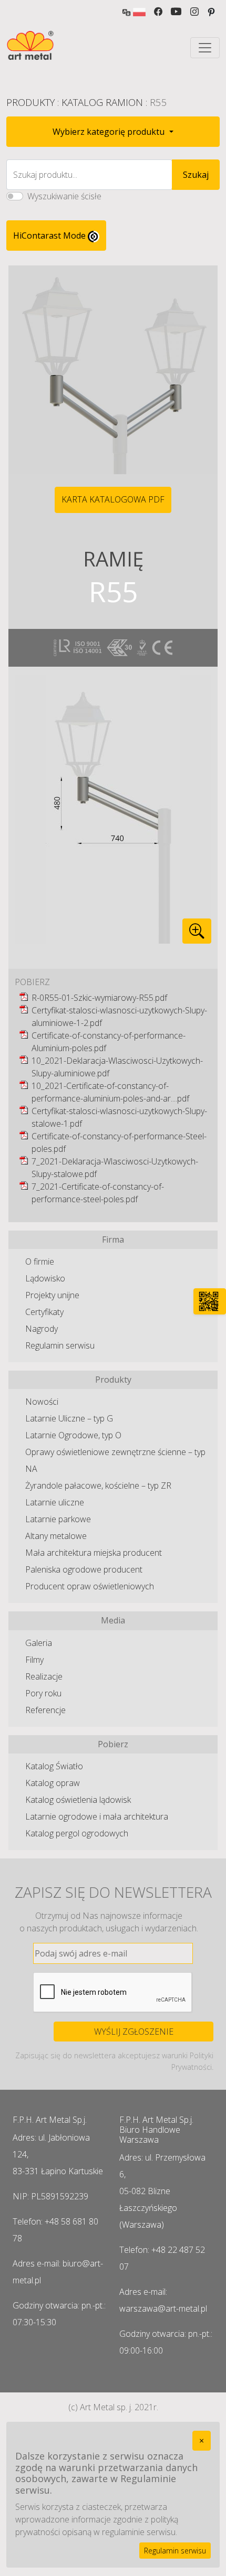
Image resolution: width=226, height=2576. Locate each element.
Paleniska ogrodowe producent (84, 1569)
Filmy (34, 1660)
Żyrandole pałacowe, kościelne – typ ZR (98, 1485)
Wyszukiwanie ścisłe (64, 196)
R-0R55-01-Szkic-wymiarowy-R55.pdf (99, 998)
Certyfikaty (44, 1312)
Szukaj (196, 175)
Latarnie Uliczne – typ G (69, 1418)
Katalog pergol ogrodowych (77, 1833)
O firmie (40, 1262)
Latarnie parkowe (58, 1519)
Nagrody (42, 1329)
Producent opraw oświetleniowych (90, 1586)
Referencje (45, 1710)
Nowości (42, 1402)
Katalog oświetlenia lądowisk (78, 1800)
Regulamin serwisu (60, 1345)
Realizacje (44, 1676)
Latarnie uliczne (55, 1502)
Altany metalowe (56, 1536)
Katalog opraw (53, 1783)
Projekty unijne (52, 1295)
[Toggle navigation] (205, 48)
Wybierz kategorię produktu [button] (110, 132)
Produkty (30, 102)
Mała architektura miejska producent (94, 1553)
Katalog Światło (54, 1766)
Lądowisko (45, 1278)
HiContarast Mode (50, 236)
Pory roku (43, 1693)
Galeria (39, 1643)
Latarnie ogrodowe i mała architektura (97, 1816)
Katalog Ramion (102, 102)
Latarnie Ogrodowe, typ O (73, 1435)
